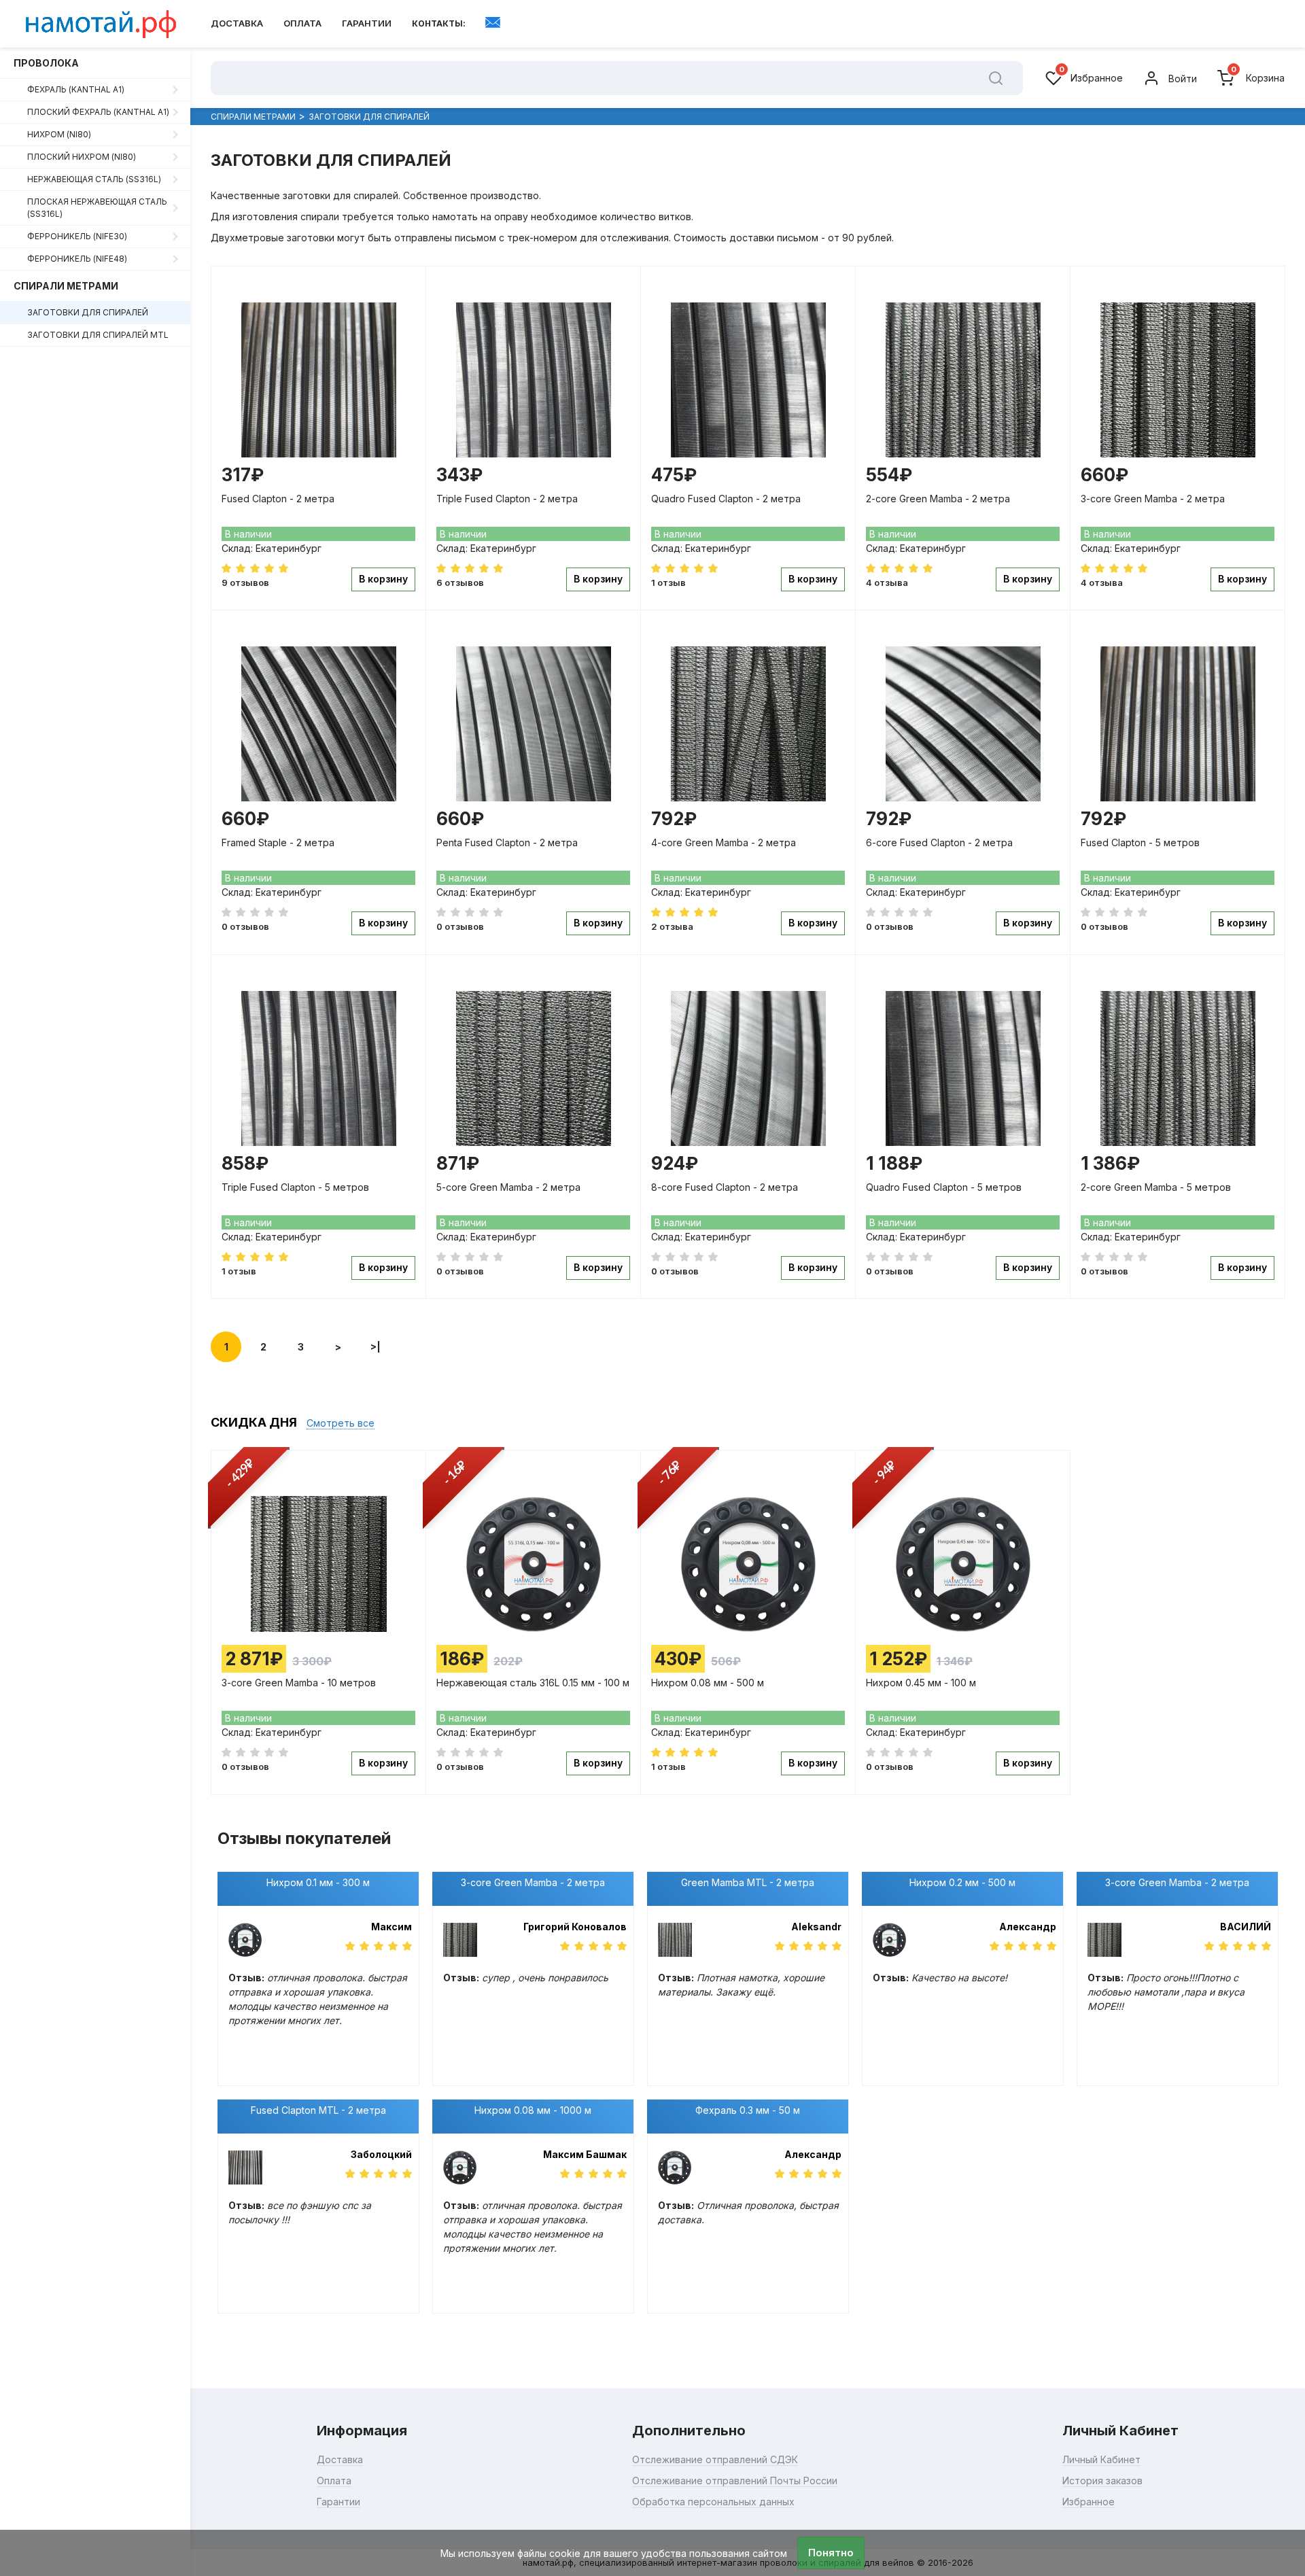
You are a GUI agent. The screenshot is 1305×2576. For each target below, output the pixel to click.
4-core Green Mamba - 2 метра (724, 842)
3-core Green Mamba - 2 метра (1153, 499)
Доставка (237, 23)
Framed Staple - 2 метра (278, 842)
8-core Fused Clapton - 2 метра (725, 1187)
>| (376, 1347)
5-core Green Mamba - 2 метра (508, 1187)
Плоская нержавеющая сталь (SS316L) (97, 208)
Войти (1183, 79)
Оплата (302, 23)
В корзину (383, 579)
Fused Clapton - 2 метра (278, 499)
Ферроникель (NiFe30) (77, 236)
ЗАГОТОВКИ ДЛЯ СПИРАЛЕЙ (88, 312)
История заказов (1102, 2481)
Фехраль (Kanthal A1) (76, 89)
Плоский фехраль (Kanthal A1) (98, 112)
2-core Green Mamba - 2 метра (938, 499)
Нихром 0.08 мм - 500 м (708, 1683)
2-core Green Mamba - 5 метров (1156, 1187)
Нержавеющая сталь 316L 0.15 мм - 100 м (533, 1683)
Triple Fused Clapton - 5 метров (295, 1187)
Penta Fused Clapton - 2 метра (507, 842)
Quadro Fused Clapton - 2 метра (726, 499)
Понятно (831, 2553)
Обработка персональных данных (713, 2502)
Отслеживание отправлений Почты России (735, 2481)
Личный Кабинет (1101, 2459)
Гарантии (367, 23)
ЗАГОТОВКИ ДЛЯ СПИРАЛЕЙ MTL (98, 335)
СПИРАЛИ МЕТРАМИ (66, 286)
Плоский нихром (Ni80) (82, 157)
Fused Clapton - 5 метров (1140, 842)
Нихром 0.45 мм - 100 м (921, 1683)
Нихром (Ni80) (59, 134)
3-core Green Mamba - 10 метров (299, 1683)
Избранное (1091, 77)
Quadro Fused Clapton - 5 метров (944, 1187)
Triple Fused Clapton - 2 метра (507, 499)
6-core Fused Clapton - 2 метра (939, 842)
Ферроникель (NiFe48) (77, 259)
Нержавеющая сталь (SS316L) (94, 179)
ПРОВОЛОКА (46, 63)
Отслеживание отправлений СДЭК (715, 2459)
